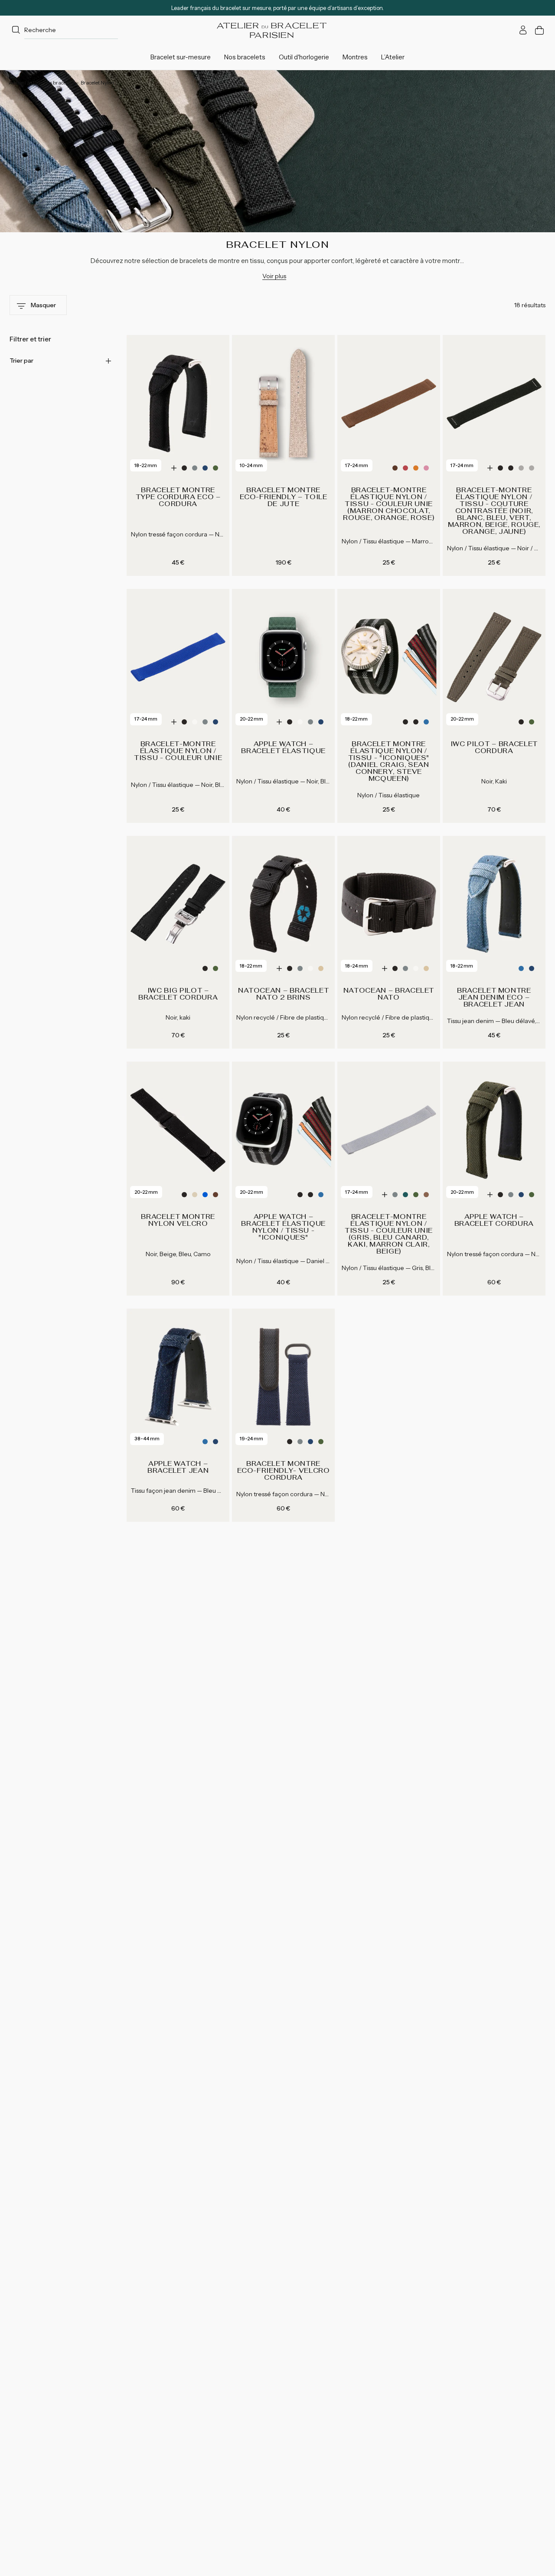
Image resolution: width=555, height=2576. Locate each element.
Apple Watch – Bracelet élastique (283, 747)
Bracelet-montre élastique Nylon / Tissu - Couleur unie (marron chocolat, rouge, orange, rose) (388, 504)
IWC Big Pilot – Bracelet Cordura (178, 994)
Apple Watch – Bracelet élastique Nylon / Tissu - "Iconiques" (283, 1227)
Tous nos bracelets (53, 83)
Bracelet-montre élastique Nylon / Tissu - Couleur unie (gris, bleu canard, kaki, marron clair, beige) (389, 1234)
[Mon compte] (523, 30)
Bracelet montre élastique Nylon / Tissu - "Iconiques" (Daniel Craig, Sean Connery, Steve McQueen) (389, 761)
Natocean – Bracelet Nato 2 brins (283, 994)
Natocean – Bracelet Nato (389, 994)
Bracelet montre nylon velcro (178, 1220)
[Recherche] (16, 30)
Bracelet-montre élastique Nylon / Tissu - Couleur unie (178, 751)
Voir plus (274, 276)
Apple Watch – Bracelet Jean (178, 1467)
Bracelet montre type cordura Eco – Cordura (178, 497)
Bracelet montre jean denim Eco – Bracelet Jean (494, 997)
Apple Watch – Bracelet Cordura (494, 1220)
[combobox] (64, 30)
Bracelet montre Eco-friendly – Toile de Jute (284, 497)
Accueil (17, 83)
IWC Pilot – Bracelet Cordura (494, 747)
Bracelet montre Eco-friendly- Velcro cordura (284, 1471)
